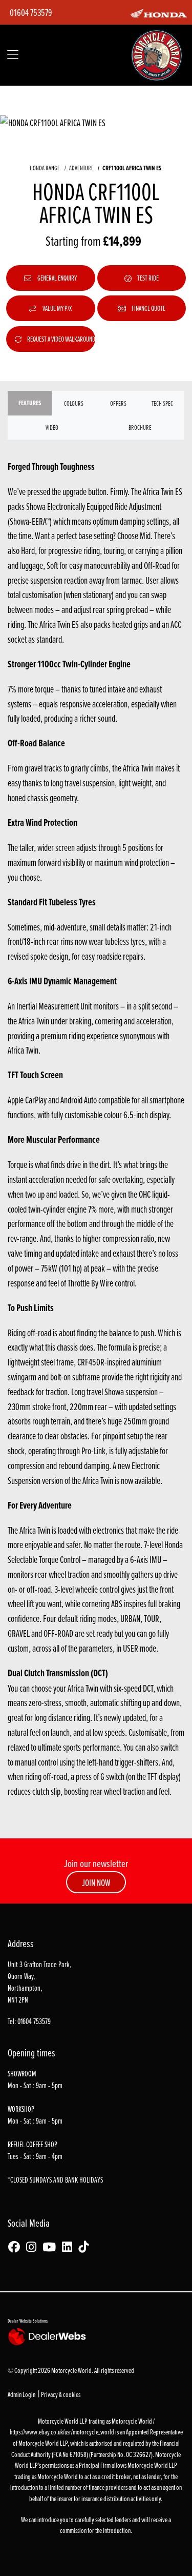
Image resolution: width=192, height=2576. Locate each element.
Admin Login (22, 2394)
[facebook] (17, 2247)
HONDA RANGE (45, 168)
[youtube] (52, 2247)
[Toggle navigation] (13, 55)
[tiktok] (86, 2247)
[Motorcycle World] (157, 54)
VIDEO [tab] (52, 427)
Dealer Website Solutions (28, 2321)
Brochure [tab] (140, 427)
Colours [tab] (74, 403)
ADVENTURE (81, 168)
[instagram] (34, 2247)
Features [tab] (30, 403)
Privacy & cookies (61, 2394)
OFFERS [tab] (118, 403)
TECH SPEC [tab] (162, 403)
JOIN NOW (96, 1883)
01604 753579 (31, 12)
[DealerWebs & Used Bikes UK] (49, 2336)
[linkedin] (70, 2247)
